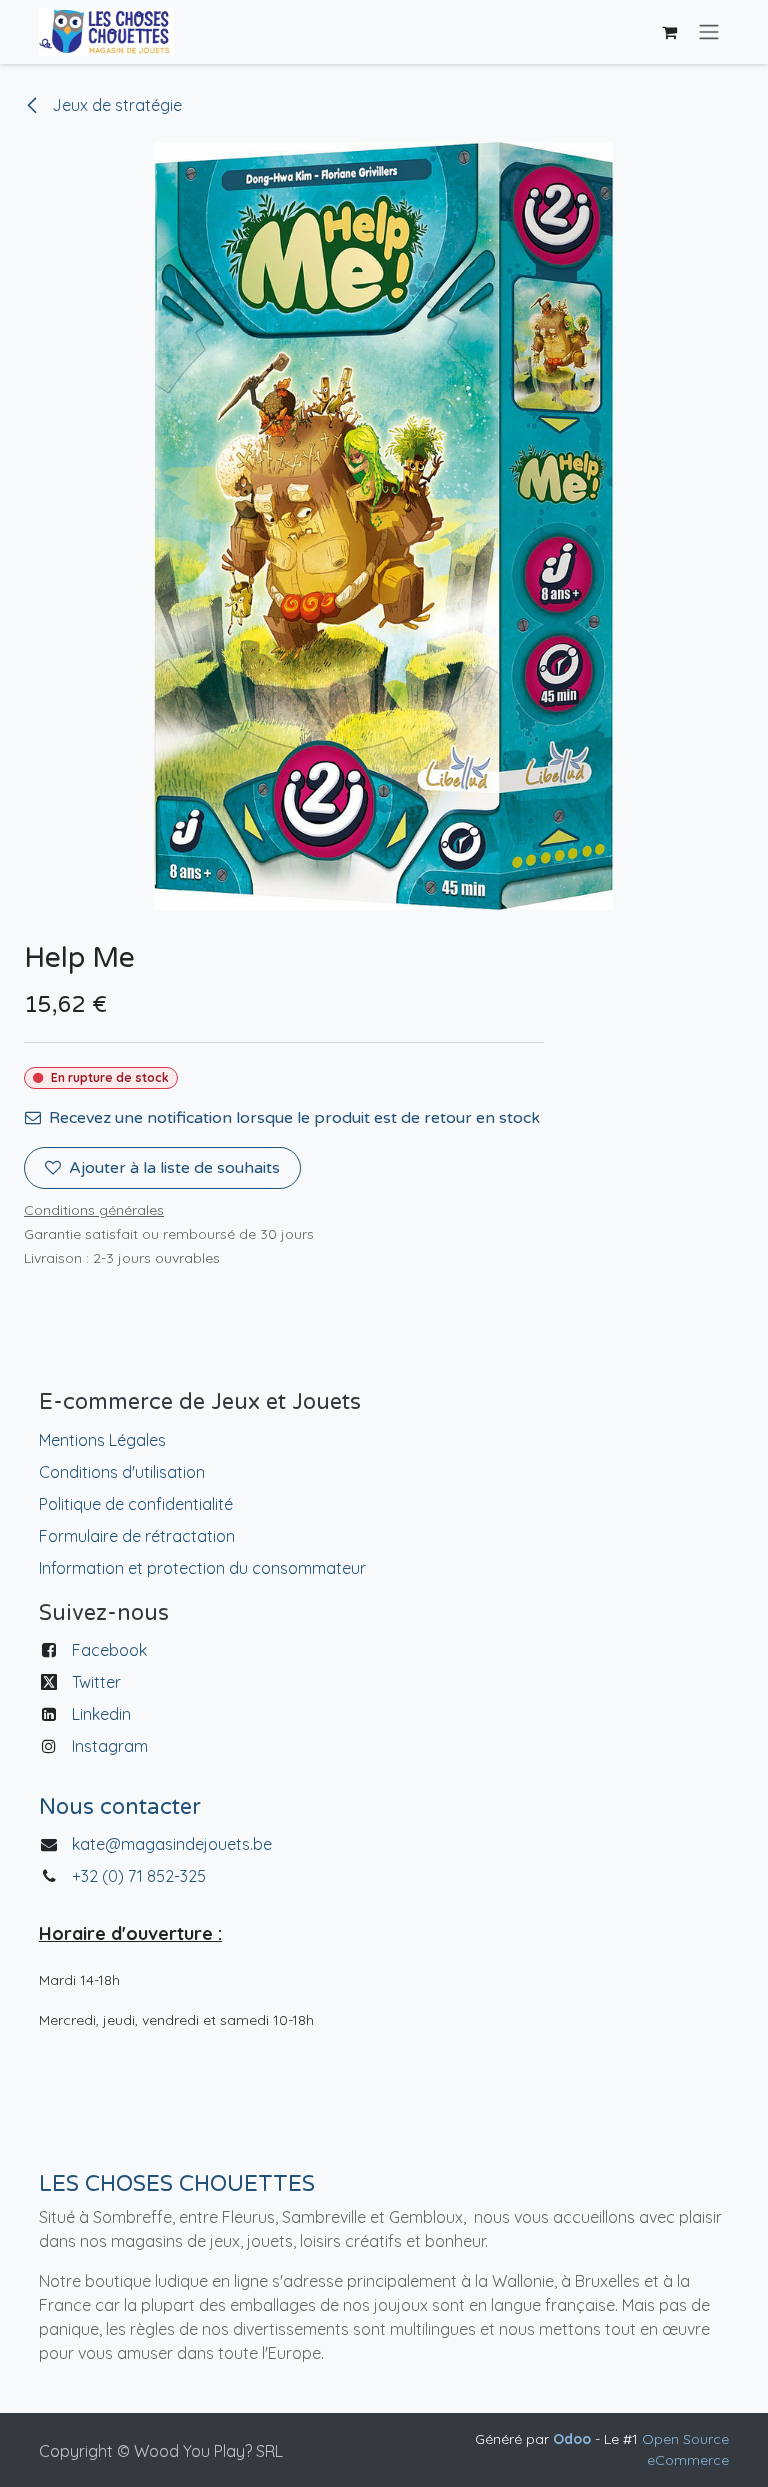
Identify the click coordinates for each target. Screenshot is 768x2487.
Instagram (110, 1746)
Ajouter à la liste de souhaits (174, 1168)
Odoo (574, 2439)
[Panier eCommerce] (669, 32)
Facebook (109, 1650)
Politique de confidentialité (136, 1504)
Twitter (96, 1682)
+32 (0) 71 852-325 (141, 1876)
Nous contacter (120, 1807)
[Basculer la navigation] (709, 32)
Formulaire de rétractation (137, 1536)
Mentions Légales (102, 1440)
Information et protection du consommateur (202, 1568)
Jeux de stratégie (115, 105)
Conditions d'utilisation (122, 1472)
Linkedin (101, 1714)
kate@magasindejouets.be (172, 1844)
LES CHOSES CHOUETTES (177, 2184)
